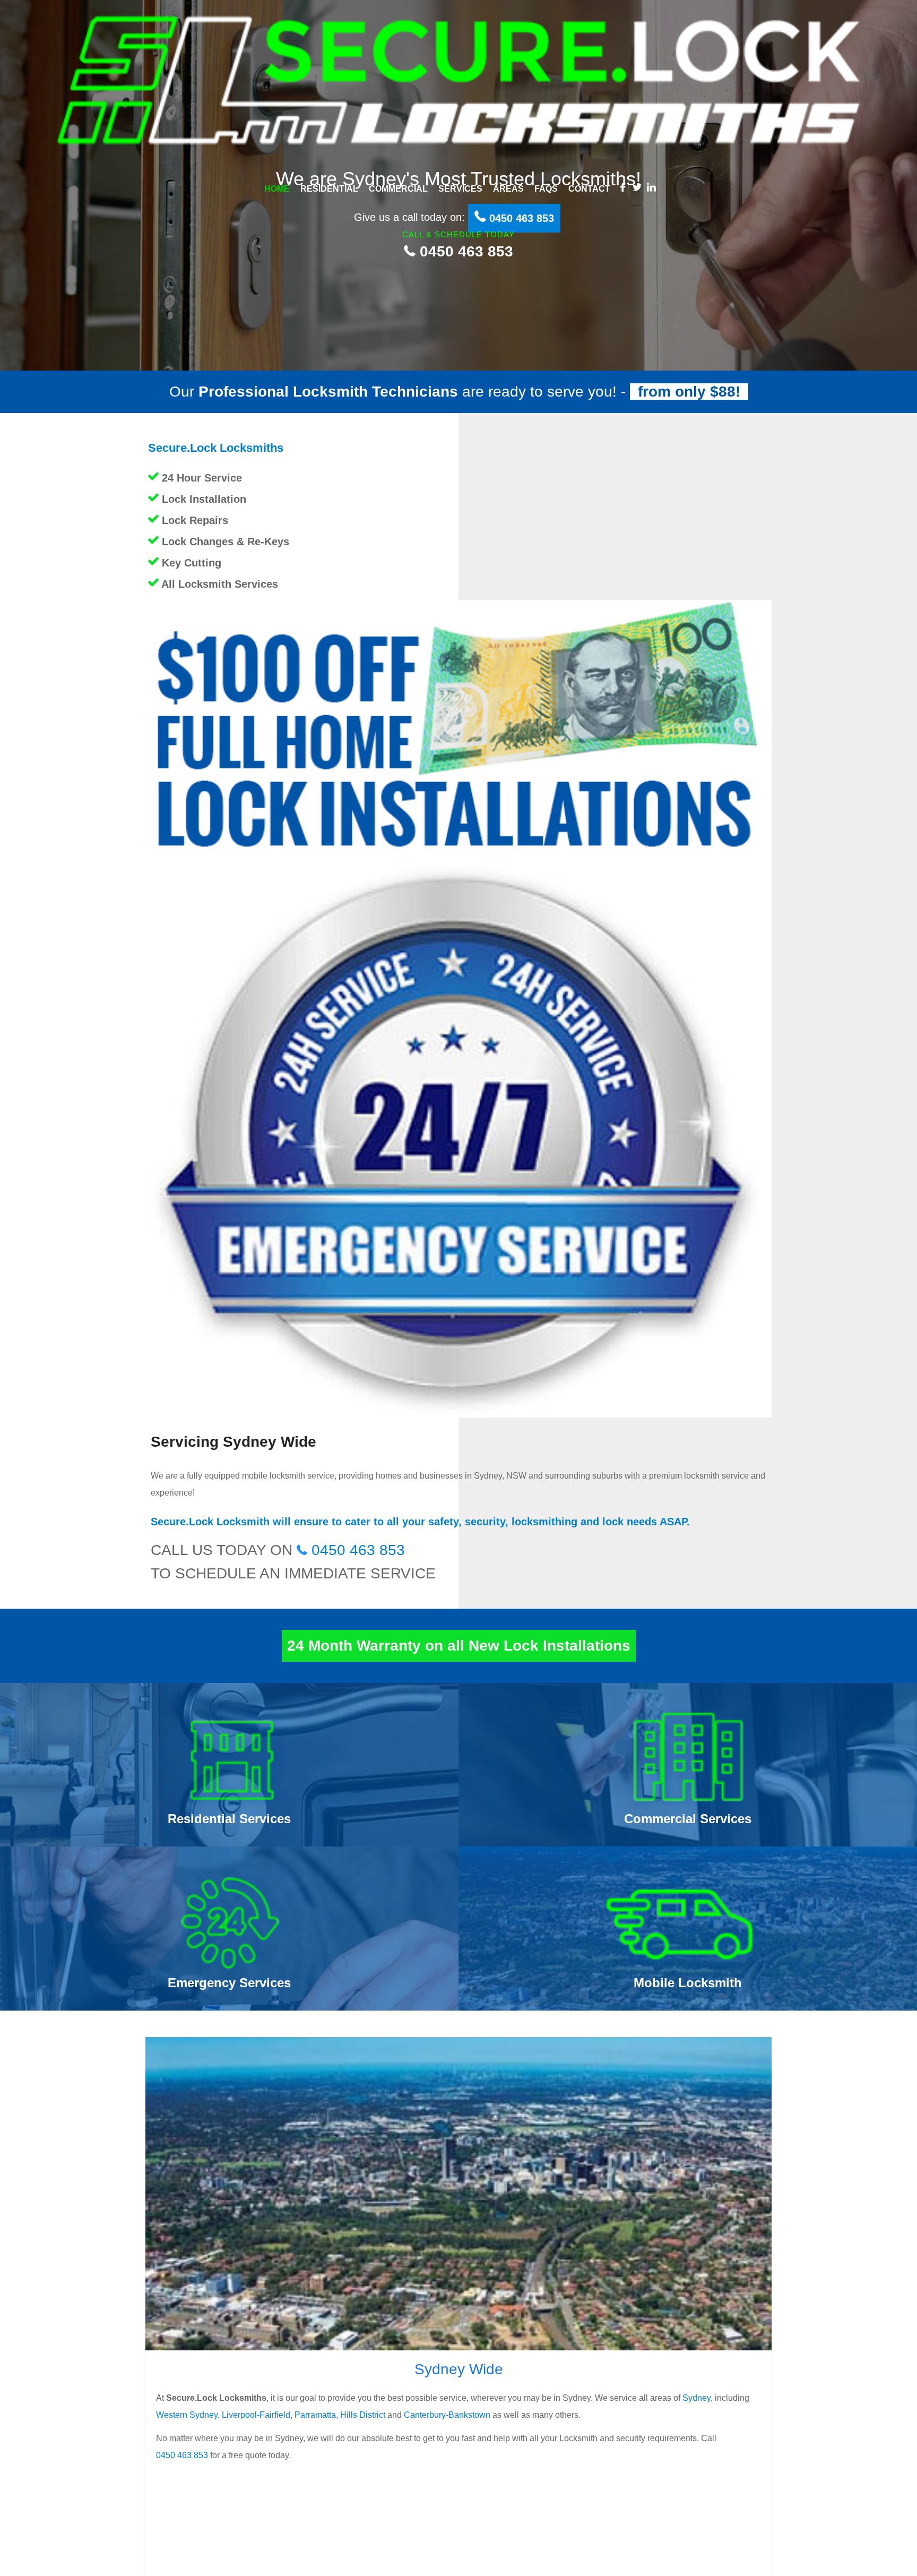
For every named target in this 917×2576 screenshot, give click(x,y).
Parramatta (315, 2415)
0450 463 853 (464, 251)
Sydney (697, 2398)
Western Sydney (187, 2415)
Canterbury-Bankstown (447, 2415)
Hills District (363, 2415)
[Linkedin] (651, 187)
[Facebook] (623, 187)
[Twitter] (637, 187)
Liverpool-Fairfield (256, 2415)
